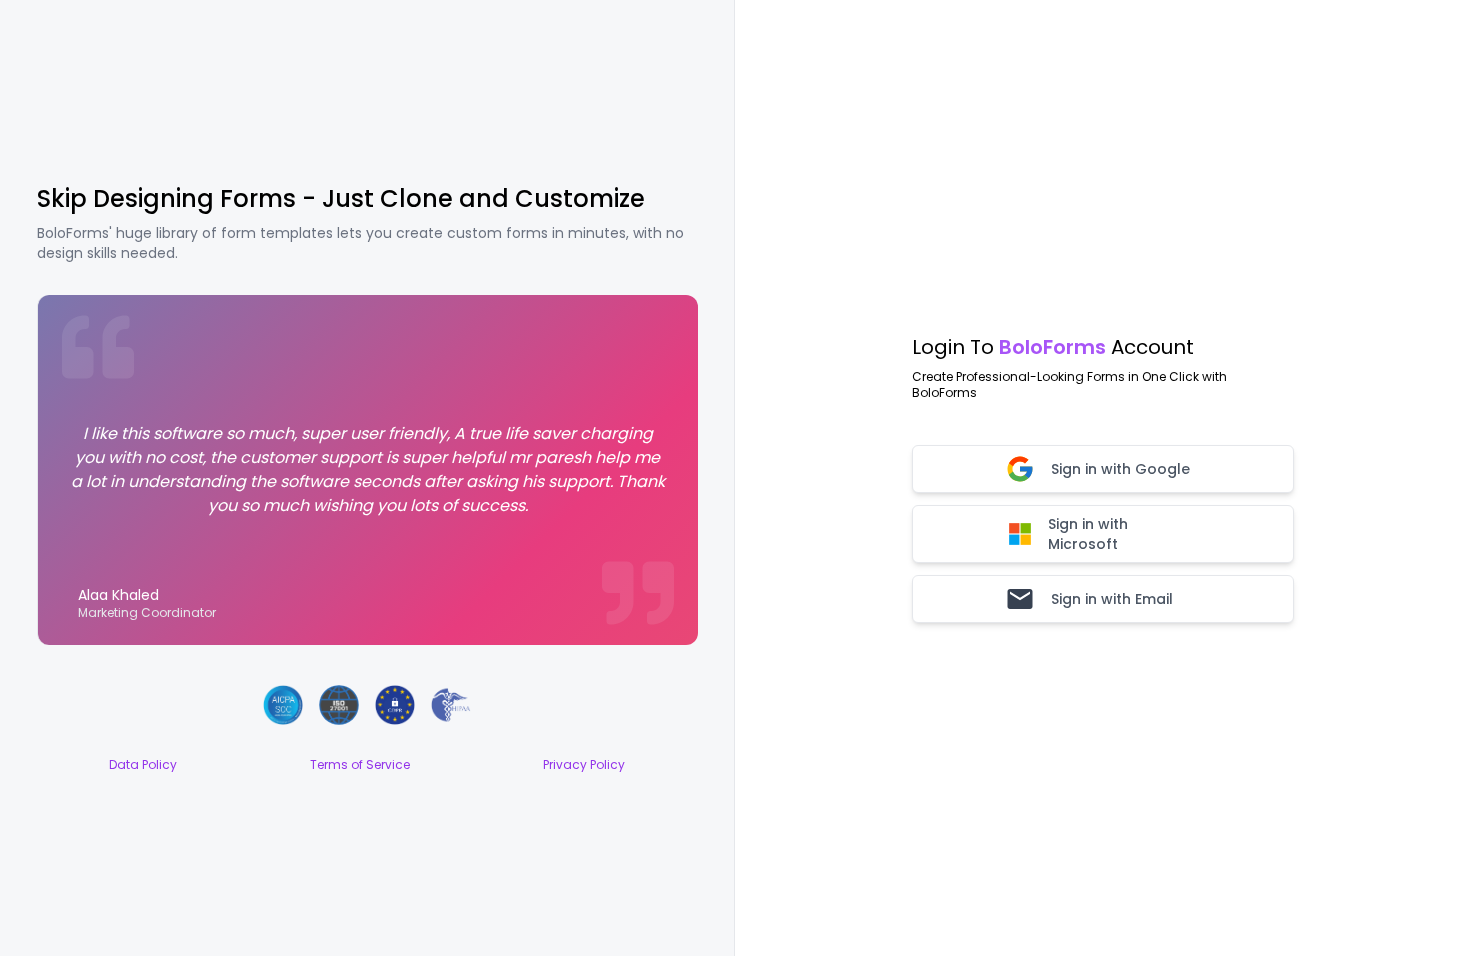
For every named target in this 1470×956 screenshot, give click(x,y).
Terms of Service (360, 765)
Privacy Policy (584, 765)
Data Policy (143, 765)
